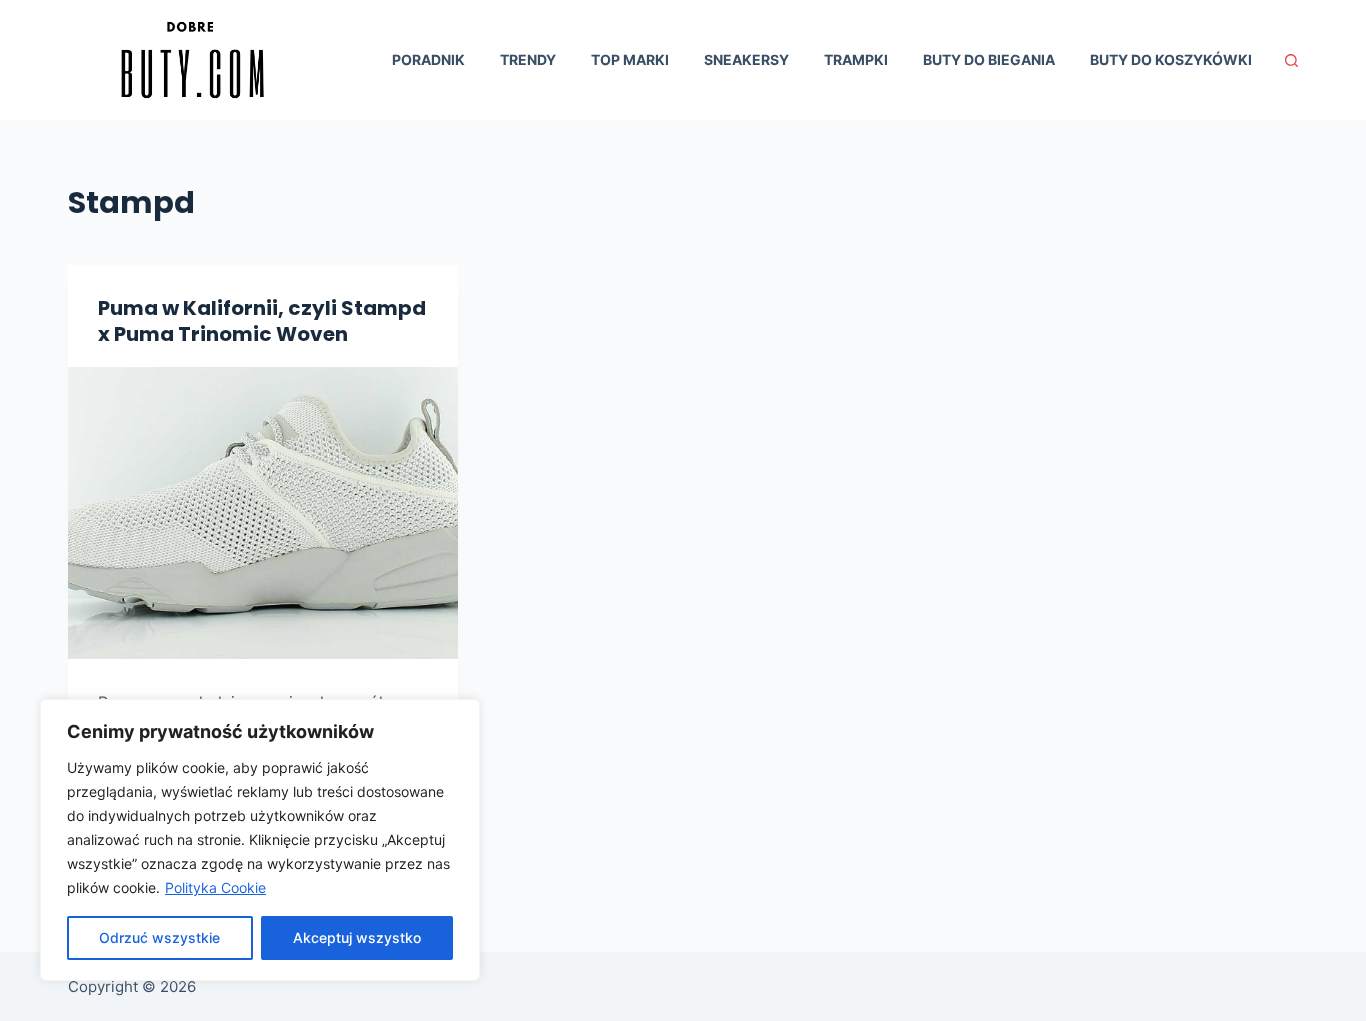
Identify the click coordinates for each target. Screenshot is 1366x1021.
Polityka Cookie (215, 887)
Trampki (856, 59)
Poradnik (428, 59)
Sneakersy (746, 59)
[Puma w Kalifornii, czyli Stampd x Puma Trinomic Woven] (263, 513)
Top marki (630, 59)
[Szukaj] (1291, 60)
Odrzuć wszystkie (159, 937)
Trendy (528, 59)
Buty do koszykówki (1171, 59)
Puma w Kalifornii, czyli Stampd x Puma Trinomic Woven (262, 321)
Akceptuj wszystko (357, 937)
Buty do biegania (989, 59)
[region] (260, 840)
